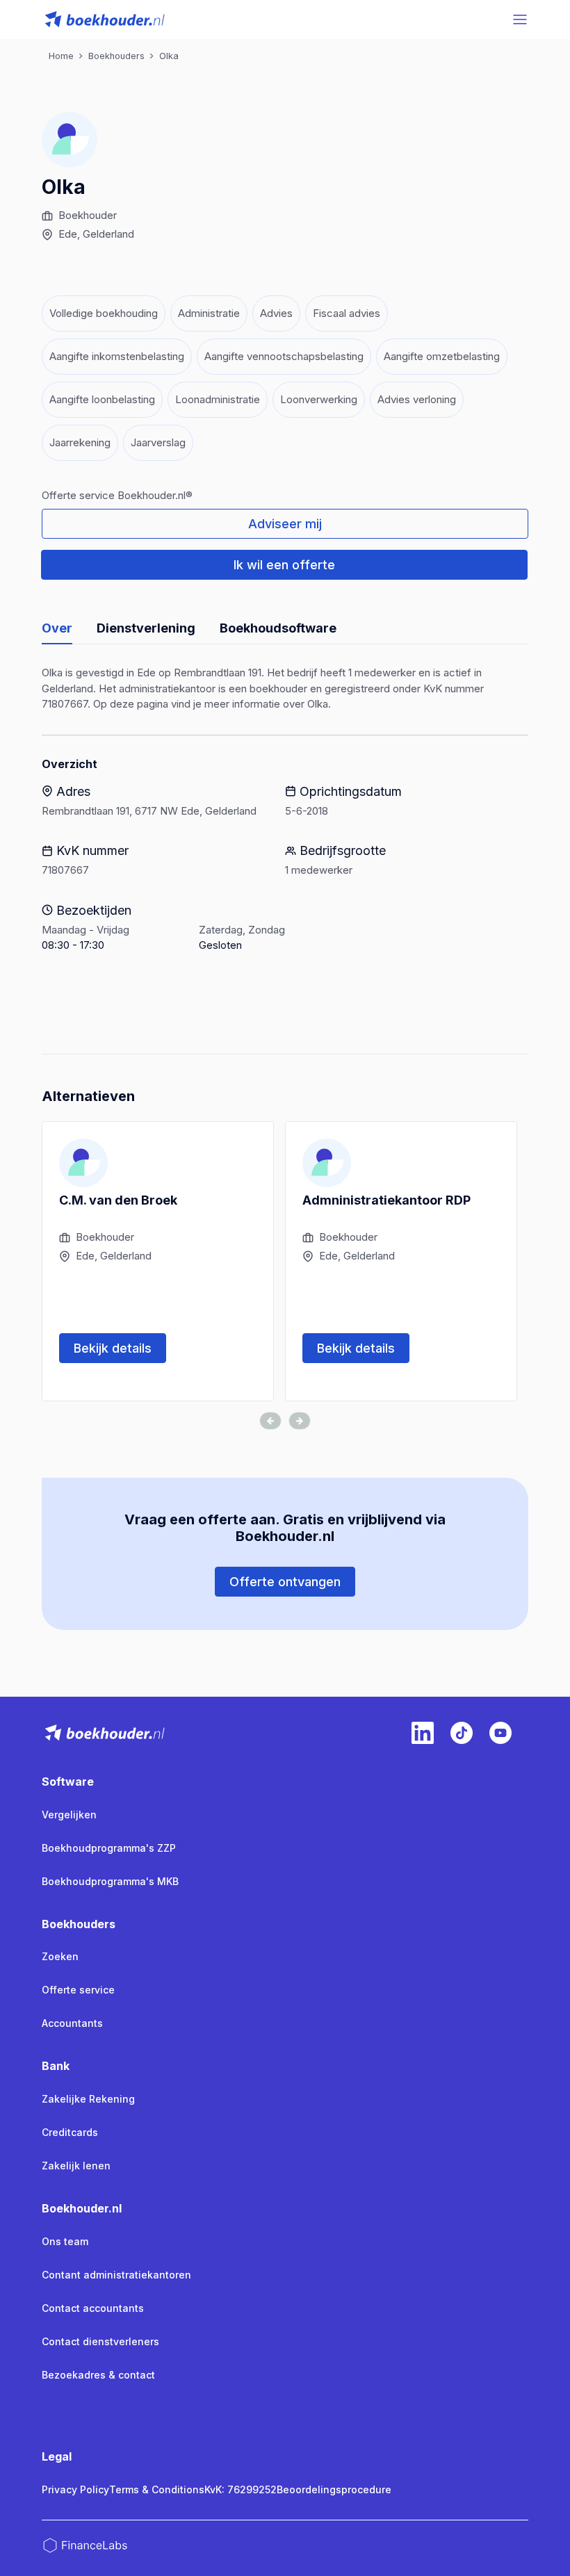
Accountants (72, 2023)
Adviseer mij (285, 524)
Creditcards (70, 2132)
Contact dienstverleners (100, 2341)
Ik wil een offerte (284, 565)
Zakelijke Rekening (88, 2099)
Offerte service (78, 1990)
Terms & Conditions (157, 2489)
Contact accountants (93, 2308)
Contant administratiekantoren (116, 2275)
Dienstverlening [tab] (146, 628)
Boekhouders (79, 1924)
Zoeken (60, 1956)
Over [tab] (57, 628)
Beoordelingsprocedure (334, 2489)
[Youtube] (500, 1733)
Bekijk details (113, 1348)
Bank (56, 2066)
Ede (68, 234)
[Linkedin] (423, 1733)
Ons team (65, 2241)
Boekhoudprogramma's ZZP (109, 1848)
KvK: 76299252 (241, 2489)
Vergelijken (69, 1815)
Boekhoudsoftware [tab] (278, 628)
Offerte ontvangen (285, 1582)
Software (68, 1782)
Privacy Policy (75, 2489)
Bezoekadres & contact (98, 2375)
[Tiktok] (462, 1733)
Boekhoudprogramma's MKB (110, 1881)
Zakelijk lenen (76, 2166)
